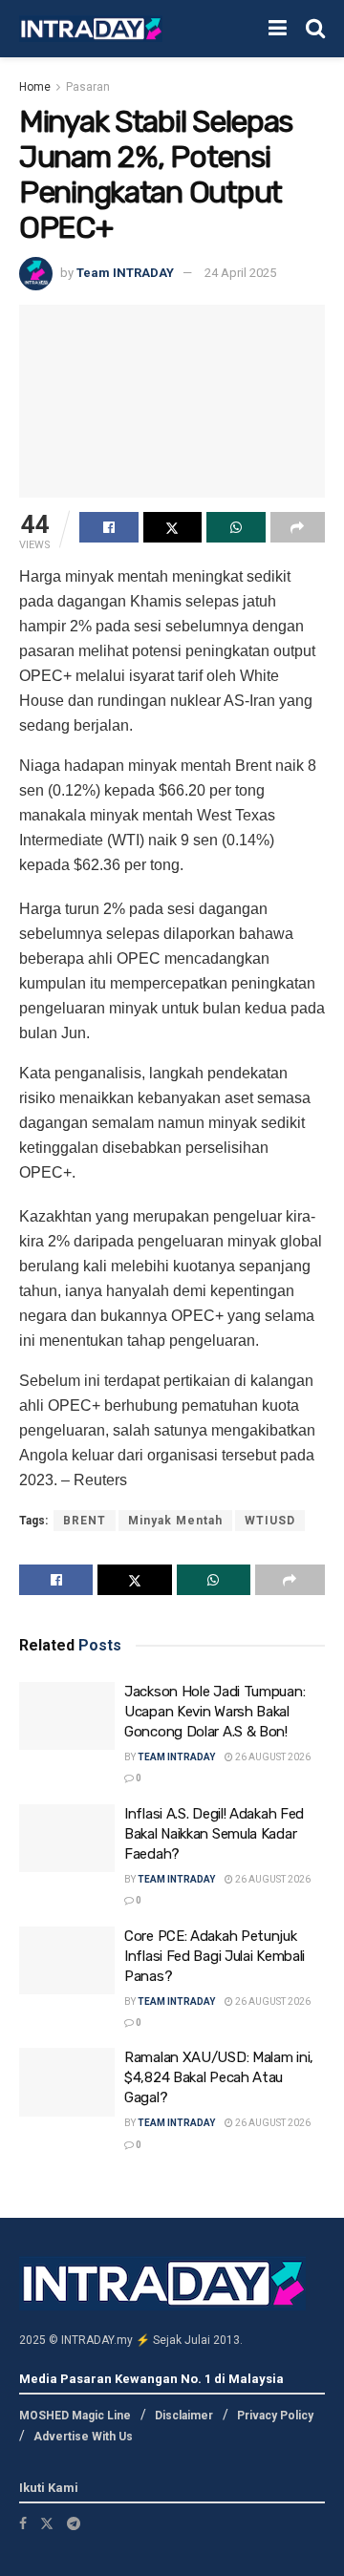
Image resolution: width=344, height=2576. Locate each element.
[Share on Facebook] (109, 527)
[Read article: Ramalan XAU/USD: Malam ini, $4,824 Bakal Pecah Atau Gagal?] (67, 2082)
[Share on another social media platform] (298, 527)
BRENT (85, 1521)
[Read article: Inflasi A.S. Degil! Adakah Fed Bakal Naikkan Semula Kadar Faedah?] (67, 1839)
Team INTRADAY (125, 273)
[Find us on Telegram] (74, 2523)
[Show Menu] (278, 29)
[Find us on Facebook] (23, 2523)
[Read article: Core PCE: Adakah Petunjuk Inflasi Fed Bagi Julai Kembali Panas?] (67, 1961)
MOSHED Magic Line (75, 2416)
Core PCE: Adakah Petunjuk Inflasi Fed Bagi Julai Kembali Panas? (215, 1956)
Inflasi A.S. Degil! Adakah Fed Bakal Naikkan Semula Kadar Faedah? (214, 1834)
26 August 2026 (272, 1757)
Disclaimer (184, 2416)
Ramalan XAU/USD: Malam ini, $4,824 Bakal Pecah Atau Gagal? (219, 2077)
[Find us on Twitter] (47, 2523)
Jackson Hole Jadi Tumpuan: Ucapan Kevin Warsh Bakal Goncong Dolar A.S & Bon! (215, 1712)
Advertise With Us (83, 2437)
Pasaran (88, 87)
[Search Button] (315, 29)
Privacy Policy (275, 2416)
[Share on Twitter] (173, 527)
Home (35, 87)
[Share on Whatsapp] (236, 527)
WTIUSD (270, 1521)
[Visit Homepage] (91, 29)
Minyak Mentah (175, 1521)
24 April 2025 (240, 273)
